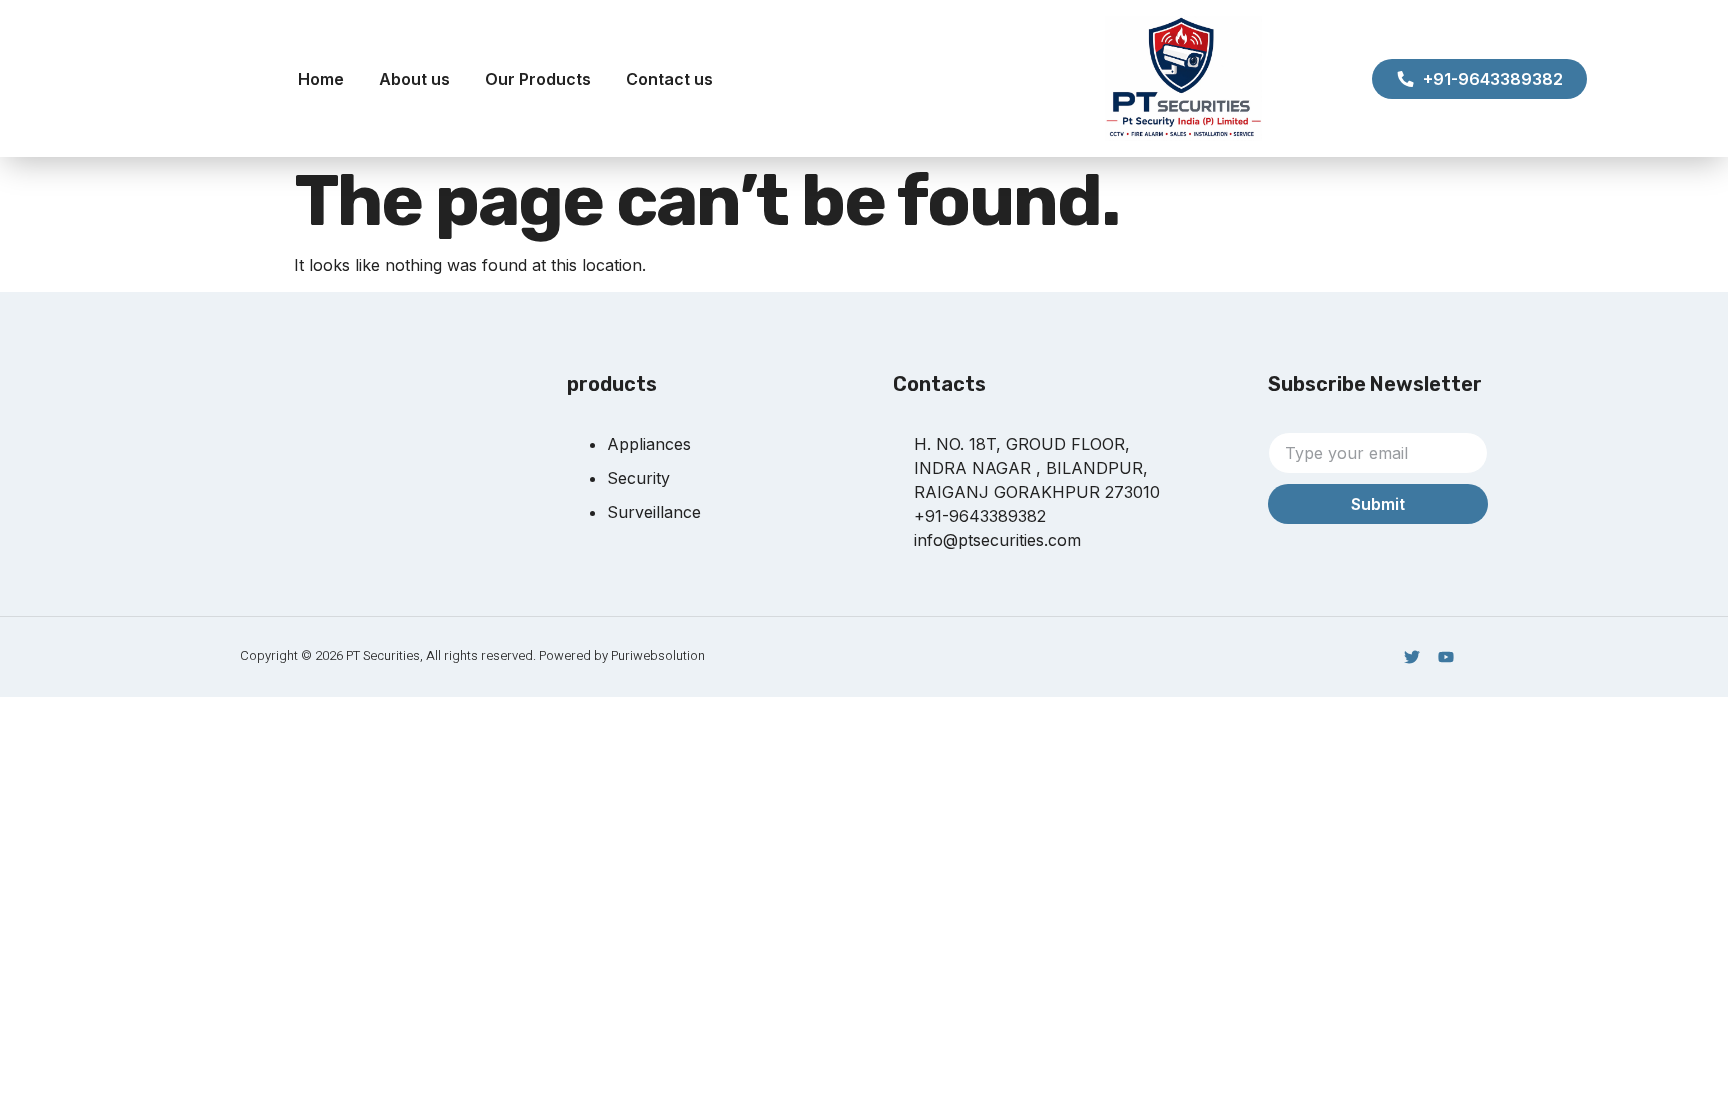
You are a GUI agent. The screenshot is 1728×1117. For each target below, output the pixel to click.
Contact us (669, 79)
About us (414, 79)
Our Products (538, 79)
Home (321, 79)
